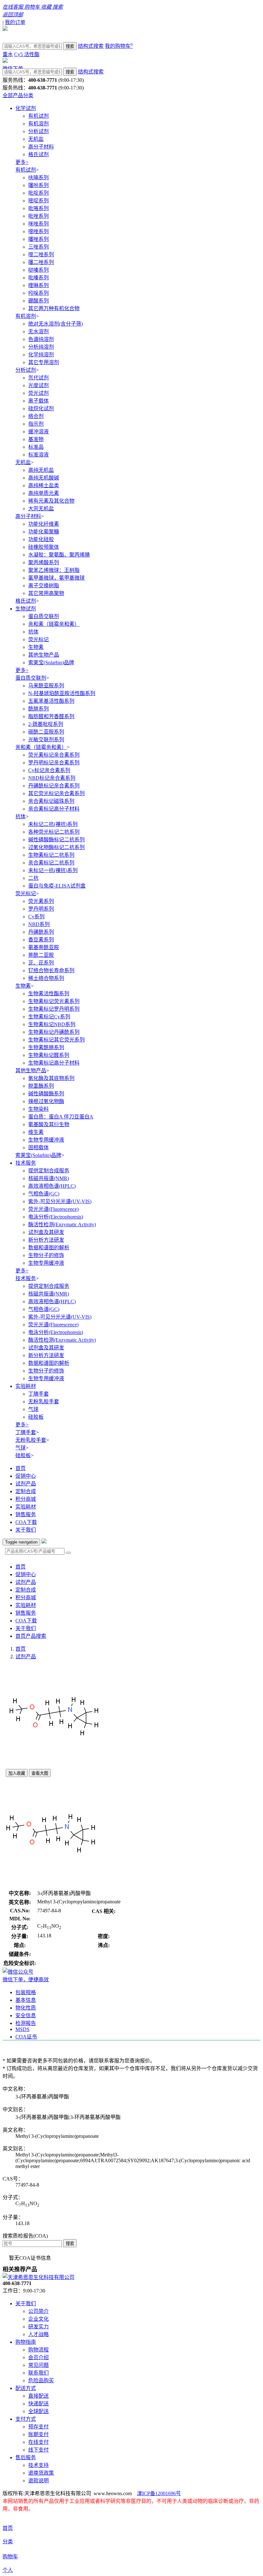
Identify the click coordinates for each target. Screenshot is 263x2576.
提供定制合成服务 (49, 1171)
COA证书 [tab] (26, 2037)
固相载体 (38, 1148)
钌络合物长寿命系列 (51, 970)
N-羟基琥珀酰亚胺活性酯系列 (62, 693)
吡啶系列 (38, 193)
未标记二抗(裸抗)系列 (53, 824)
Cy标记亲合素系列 (49, 770)
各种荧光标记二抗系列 (54, 832)
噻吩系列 (38, 185)
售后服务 (26, 2457)
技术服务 (26, 1163)
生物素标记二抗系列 (51, 855)
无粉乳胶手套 (44, 1402)
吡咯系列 (38, 208)
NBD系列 (39, 924)
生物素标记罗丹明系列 (54, 1009)
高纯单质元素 (44, 493)
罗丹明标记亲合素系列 (54, 763)
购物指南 (26, 2342)
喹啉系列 (38, 285)
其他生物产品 (44, 655)
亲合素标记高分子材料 (54, 809)
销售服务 (26, 1514)
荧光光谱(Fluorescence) (53, 1209)
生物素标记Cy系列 (49, 1017)
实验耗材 (26, 1386)
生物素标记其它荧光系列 (56, 1040)
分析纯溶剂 (41, 347)
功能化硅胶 (41, 539)
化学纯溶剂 (41, 355)
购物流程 (38, 2350)
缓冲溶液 (38, 432)
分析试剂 (38, 131)
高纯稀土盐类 (44, 485)
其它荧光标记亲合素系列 (56, 793)
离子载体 (38, 401)
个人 (8, 2570)
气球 (33, 1409)
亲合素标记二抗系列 (51, 863)
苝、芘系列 (41, 963)
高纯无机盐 (41, 470)
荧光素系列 (41, 901)
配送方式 (26, 2388)
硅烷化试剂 (41, 408)
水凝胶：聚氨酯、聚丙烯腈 (59, 555)
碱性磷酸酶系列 (46, 1094)
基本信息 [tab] (26, 2000)
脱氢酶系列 (41, 1086)
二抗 (33, 878)
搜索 (70, 46)
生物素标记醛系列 (49, 1055)
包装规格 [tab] (26, 1992)
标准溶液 (38, 455)
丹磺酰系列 (41, 932)
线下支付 (38, 2450)
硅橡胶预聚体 (44, 547)
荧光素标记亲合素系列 (54, 755)
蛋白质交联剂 (44, 616)
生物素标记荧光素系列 (54, 1001)
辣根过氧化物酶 (46, 1101)
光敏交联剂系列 (46, 740)
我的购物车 (119, 46)
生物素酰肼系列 (46, 1047)
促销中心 (26, 1476)
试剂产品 (26, 1484)
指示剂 (36, 424)
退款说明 (38, 2481)
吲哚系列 (38, 293)
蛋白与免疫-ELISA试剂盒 (57, 886)
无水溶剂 (38, 332)
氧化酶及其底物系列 (51, 1078)
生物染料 (38, 1109)
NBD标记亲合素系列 (52, 778)
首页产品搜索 (31, 1636)
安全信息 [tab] (26, 2015)
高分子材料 (41, 147)
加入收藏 (17, 1773)
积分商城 (26, 1499)
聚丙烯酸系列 (44, 562)
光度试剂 (38, 385)
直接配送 (38, 2396)
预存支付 (38, 2427)
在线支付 (38, 2442)
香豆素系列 (41, 940)
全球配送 (38, 2411)
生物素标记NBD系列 (52, 1024)
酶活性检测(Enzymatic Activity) (62, 1224)
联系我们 (38, 2373)
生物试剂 (26, 609)
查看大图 (40, 1773)
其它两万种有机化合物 (54, 308)
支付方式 (26, 2419)
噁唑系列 (38, 231)
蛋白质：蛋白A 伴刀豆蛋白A (61, 1117)
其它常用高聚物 (46, 593)
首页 (21, 1468)
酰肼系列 (38, 709)
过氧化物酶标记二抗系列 (56, 847)
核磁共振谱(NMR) (49, 1178)
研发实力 (38, 2327)
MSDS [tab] (22, 2029)
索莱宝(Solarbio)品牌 (51, 663)
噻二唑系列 (41, 262)
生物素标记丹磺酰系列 (54, 1032)
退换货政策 (41, 2473)
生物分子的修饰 (46, 1255)
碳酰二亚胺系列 (46, 732)
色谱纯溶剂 (41, 339)
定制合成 (26, 1491)
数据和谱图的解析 (49, 1248)
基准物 (36, 439)
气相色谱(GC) (44, 1194)
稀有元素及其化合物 (51, 501)
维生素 (36, 1132)
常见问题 (38, 2365)
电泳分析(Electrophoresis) (56, 1217)
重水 (8, 54)
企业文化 (38, 2319)
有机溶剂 (38, 124)
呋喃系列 (38, 178)
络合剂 (36, 416)
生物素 (36, 647)
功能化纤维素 (44, 524)
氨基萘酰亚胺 (44, 947)
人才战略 (38, 2334)
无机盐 (36, 139)
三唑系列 (38, 247)
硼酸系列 (38, 301)
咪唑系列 (38, 224)
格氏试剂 (38, 154)
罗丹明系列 (41, 909)
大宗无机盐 (41, 509)
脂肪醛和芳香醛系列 (51, 716)
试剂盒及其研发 (46, 1232)
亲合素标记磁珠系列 (51, 801)
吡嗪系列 (38, 278)
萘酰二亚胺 (41, 955)
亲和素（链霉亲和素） (54, 624)
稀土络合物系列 (46, 978)
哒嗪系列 (38, 270)
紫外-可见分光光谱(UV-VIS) (60, 1201)
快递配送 (38, 2404)
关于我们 (26, 1530)
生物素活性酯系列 (49, 994)
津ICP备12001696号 (159, 2493)
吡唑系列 (38, 216)
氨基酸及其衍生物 (49, 1124)
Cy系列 (36, 917)
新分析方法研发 (46, 1240)
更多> (22, 162)
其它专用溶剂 (44, 362)
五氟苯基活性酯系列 (51, 701)
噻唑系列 (38, 239)
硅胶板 (36, 1417)
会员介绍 (38, 2357)
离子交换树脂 (44, 586)
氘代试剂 (38, 378)
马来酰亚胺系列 (46, 686)
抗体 (33, 632)
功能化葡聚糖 (44, 532)
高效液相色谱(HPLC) (52, 1186)
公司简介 (38, 2311)
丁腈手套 (38, 1394)
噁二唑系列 (41, 255)
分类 (8, 2542)
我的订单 (15, 22)
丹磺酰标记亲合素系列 (54, 786)
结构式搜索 (91, 46)
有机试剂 (38, 116)
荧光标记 (38, 639)
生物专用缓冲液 (46, 1140)
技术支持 (38, 2465)
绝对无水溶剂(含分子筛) (55, 324)
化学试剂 (26, 108)
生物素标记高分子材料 (54, 1063)
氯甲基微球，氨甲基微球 (56, 578)
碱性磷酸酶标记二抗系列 (56, 840)
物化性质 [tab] (26, 2008)
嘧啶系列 (38, 201)
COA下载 (26, 1522)
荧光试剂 (38, 393)
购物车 (10, 2557)
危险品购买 (41, 2380)
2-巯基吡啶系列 (46, 724)
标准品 (36, 447)
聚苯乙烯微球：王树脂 (54, 570)
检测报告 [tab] (26, 2023)
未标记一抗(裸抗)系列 (53, 870)
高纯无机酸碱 (44, 478)
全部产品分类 (18, 95)
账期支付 (38, 2434)
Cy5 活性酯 (27, 54)
